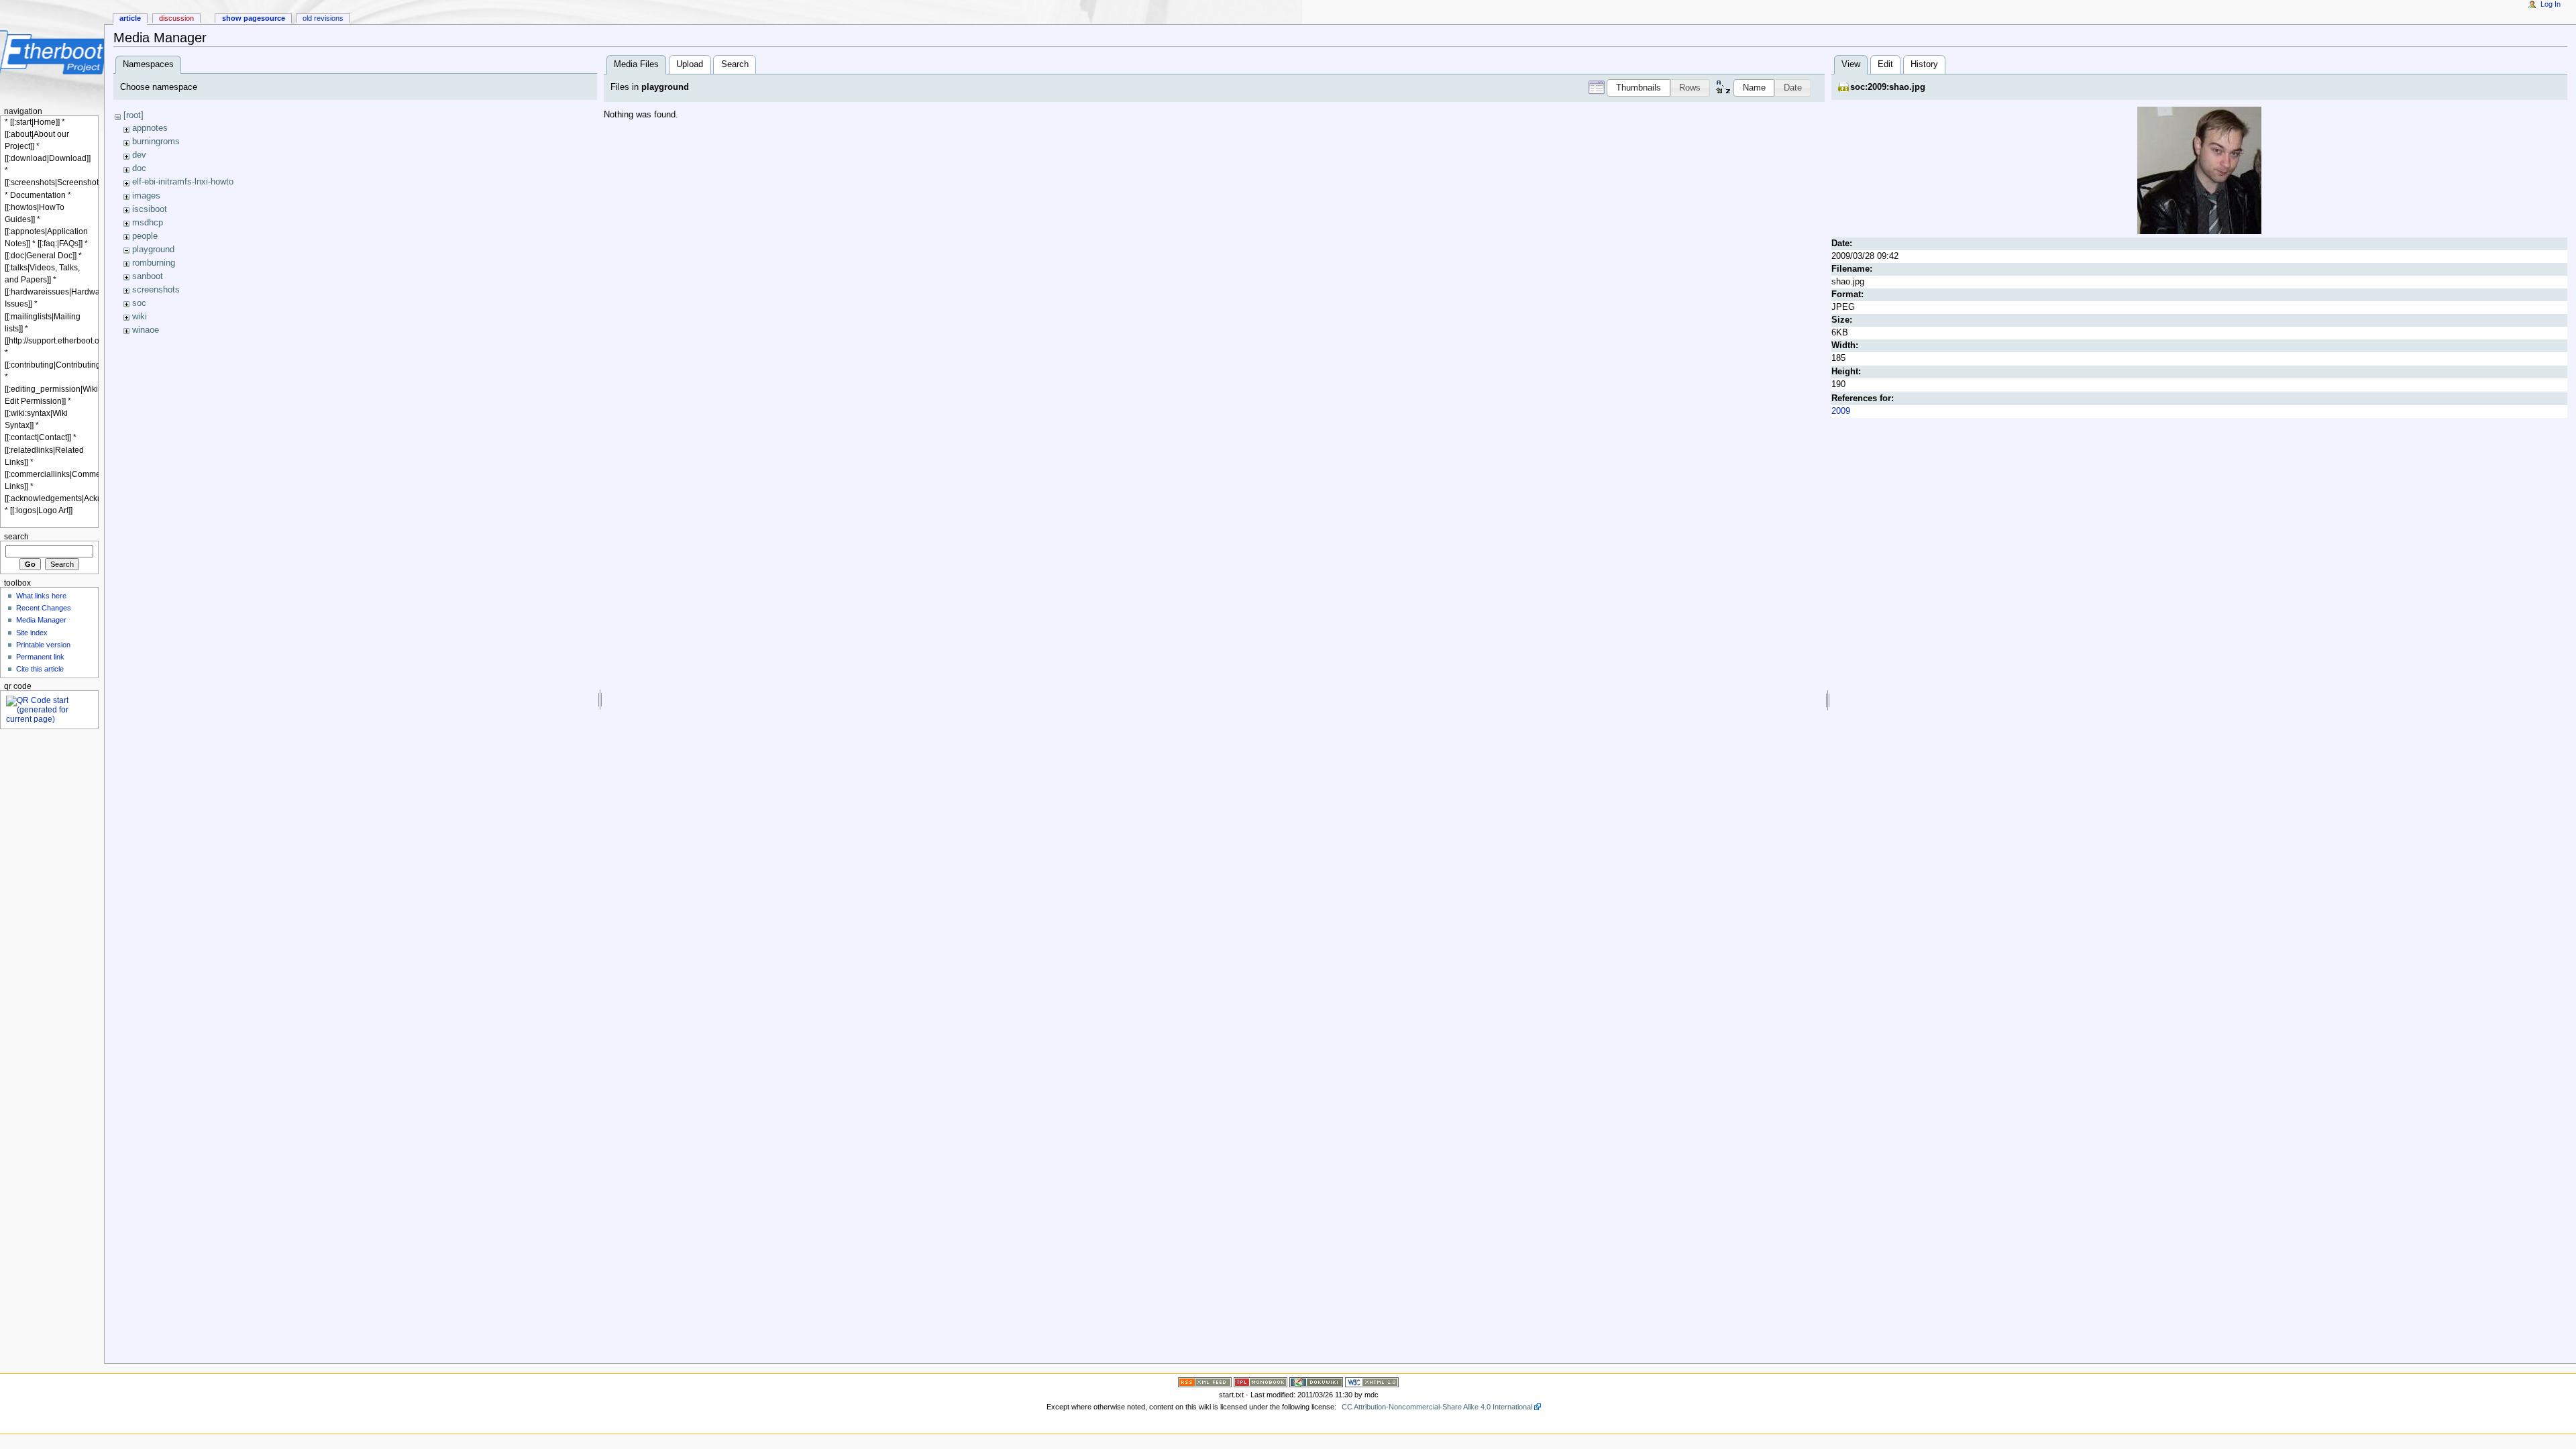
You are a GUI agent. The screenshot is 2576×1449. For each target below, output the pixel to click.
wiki (140, 317)
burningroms (156, 142)
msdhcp (148, 223)
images (146, 196)
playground (153, 250)
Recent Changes (44, 608)
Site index (32, 633)
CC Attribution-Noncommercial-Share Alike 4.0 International (1437, 1407)
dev (139, 155)
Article (130, 18)
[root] (133, 115)
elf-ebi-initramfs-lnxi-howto (183, 182)
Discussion (176, 18)
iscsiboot (150, 209)
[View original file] (2199, 170)
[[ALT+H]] (52, 52)
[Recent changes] (1205, 1382)
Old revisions (323, 18)
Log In (2551, 4)
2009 (1841, 411)
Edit (1885, 64)
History (1924, 64)
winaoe (146, 330)
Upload (690, 64)
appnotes (150, 128)
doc (139, 168)
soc (139, 303)
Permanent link (40, 657)
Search (735, 64)
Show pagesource (254, 18)
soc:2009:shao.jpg (1888, 87)
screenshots (156, 290)
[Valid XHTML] (1372, 1382)
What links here (41, 596)
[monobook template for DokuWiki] (1260, 1382)
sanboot (148, 276)
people (145, 236)
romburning (154, 263)
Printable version (43, 645)
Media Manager (41, 620)
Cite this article (40, 669)
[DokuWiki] (1316, 1382)
